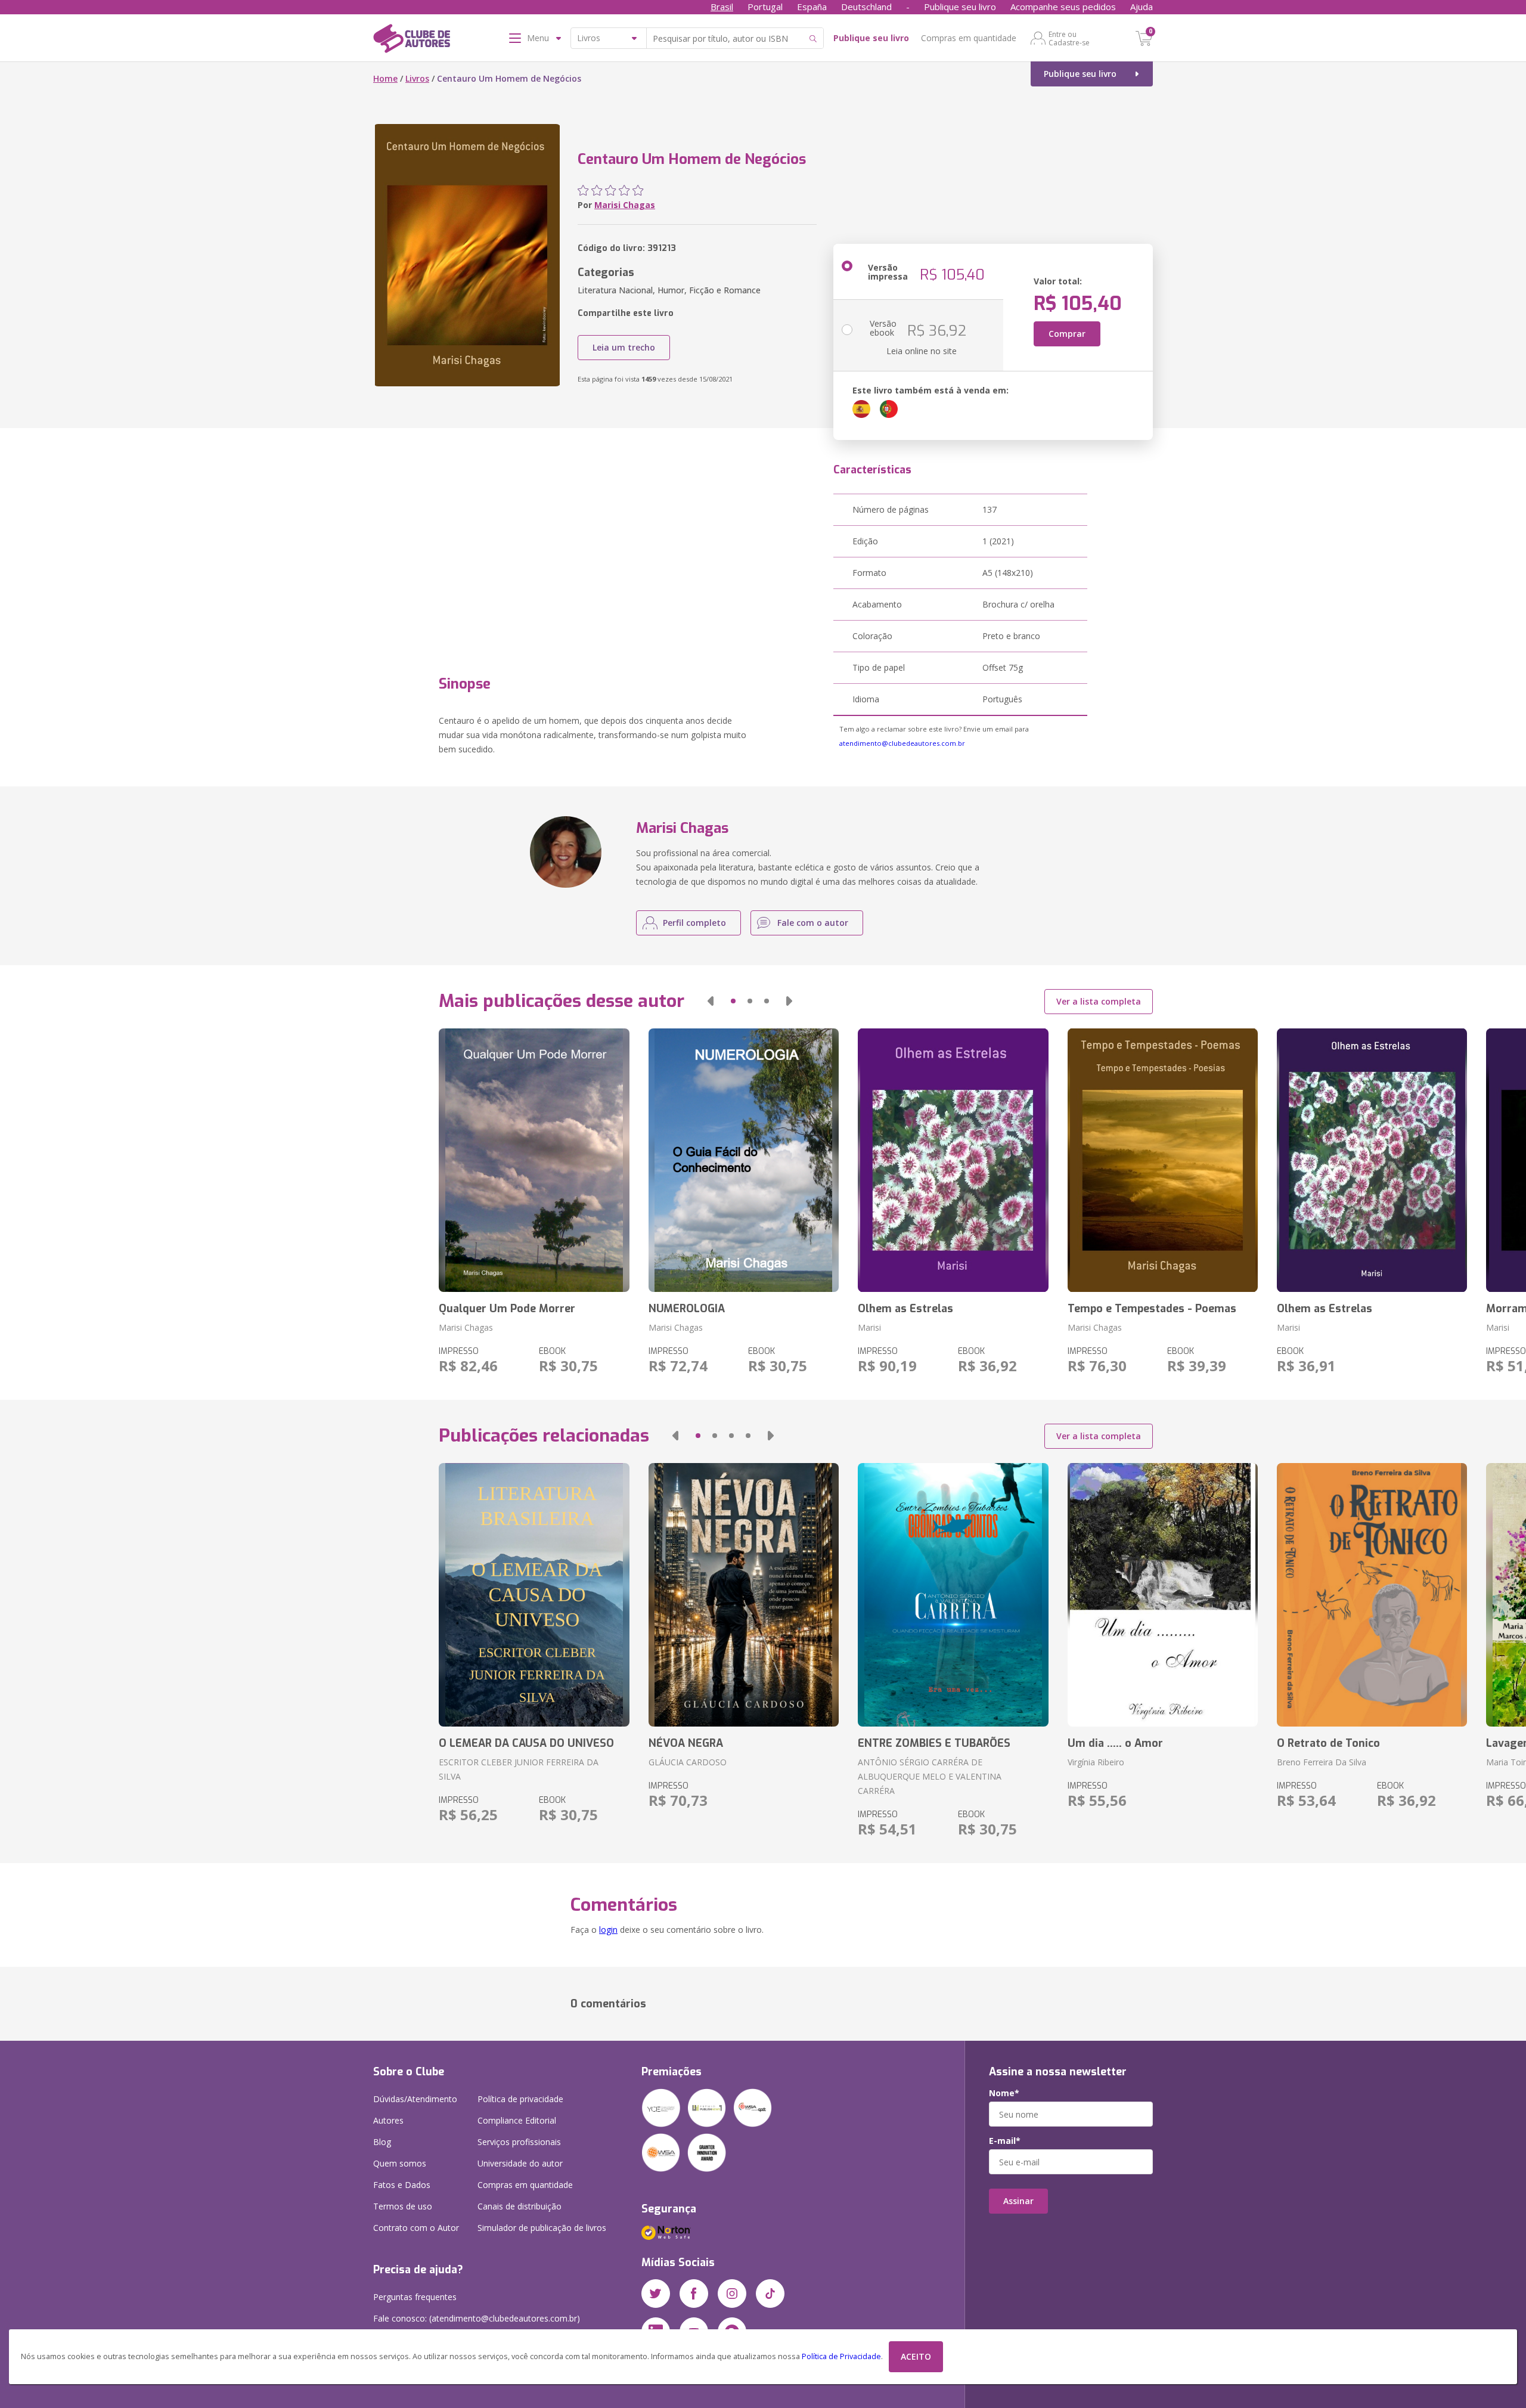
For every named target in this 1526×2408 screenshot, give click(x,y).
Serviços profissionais (519, 2142)
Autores (388, 2120)
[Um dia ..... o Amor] (1163, 1595)
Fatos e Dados (402, 2185)
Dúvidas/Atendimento (415, 2099)
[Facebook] (694, 2294)
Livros (417, 78)
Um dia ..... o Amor (1115, 1743)
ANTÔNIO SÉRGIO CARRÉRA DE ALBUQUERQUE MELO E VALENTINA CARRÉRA (930, 1776)
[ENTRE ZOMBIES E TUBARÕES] (953, 1595)
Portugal (765, 7)
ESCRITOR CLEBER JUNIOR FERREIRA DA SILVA (519, 1769)
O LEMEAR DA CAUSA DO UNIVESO (526, 1743)
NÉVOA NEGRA (686, 1743)
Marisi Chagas (625, 205)
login (608, 1930)
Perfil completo (694, 923)
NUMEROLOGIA (687, 1309)
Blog (382, 2142)
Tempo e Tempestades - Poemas (1152, 1309)
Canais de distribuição (519, 2206)
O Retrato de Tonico (1328, 1743)
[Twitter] (656, 2294)
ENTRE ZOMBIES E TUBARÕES (934, 1743)
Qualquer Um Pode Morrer (507, 1309)
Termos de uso (403, 2206)
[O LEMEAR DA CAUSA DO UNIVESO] (534, 1595)
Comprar (1067, 334)
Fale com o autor (813, 923)
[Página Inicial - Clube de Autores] (412, 41)
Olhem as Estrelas (905, 1309)
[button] (711, 1001)
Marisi (869, 1327)
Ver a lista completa (1099, 1001)
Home (385, 78)
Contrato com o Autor (416, 2228)
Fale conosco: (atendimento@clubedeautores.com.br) (477, 2318)
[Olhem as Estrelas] (953, 1160)
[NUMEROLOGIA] (744, 1160)
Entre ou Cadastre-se (1069, 38)
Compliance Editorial (517, 2120)
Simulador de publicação (542, 2228)
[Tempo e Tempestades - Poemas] (1163, 1160)
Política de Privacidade (841, 2356)
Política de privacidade (520, 2099)
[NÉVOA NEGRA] (744, 1595)
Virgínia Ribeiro (1096, 1762)
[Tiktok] (770, 2294)
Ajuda (1142, 7)
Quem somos (400, 2163)
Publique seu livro (960, 7)
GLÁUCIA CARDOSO (688, 1762)
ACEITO (916, 2356)
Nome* (1004, 2093)
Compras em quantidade (969, 38)
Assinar (1018, 2201)
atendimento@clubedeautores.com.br (902, 743)
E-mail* (1005, 2141)
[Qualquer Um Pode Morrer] (534, 1160)
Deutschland (866, 7)
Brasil (722, 7)
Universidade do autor (520, 2163)
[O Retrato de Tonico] (1372, 1595)
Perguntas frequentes (415, 2297)
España (812, 7)
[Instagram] (732, 2294)
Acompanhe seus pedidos (1063, 7)
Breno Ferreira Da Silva (1322, 1762)
